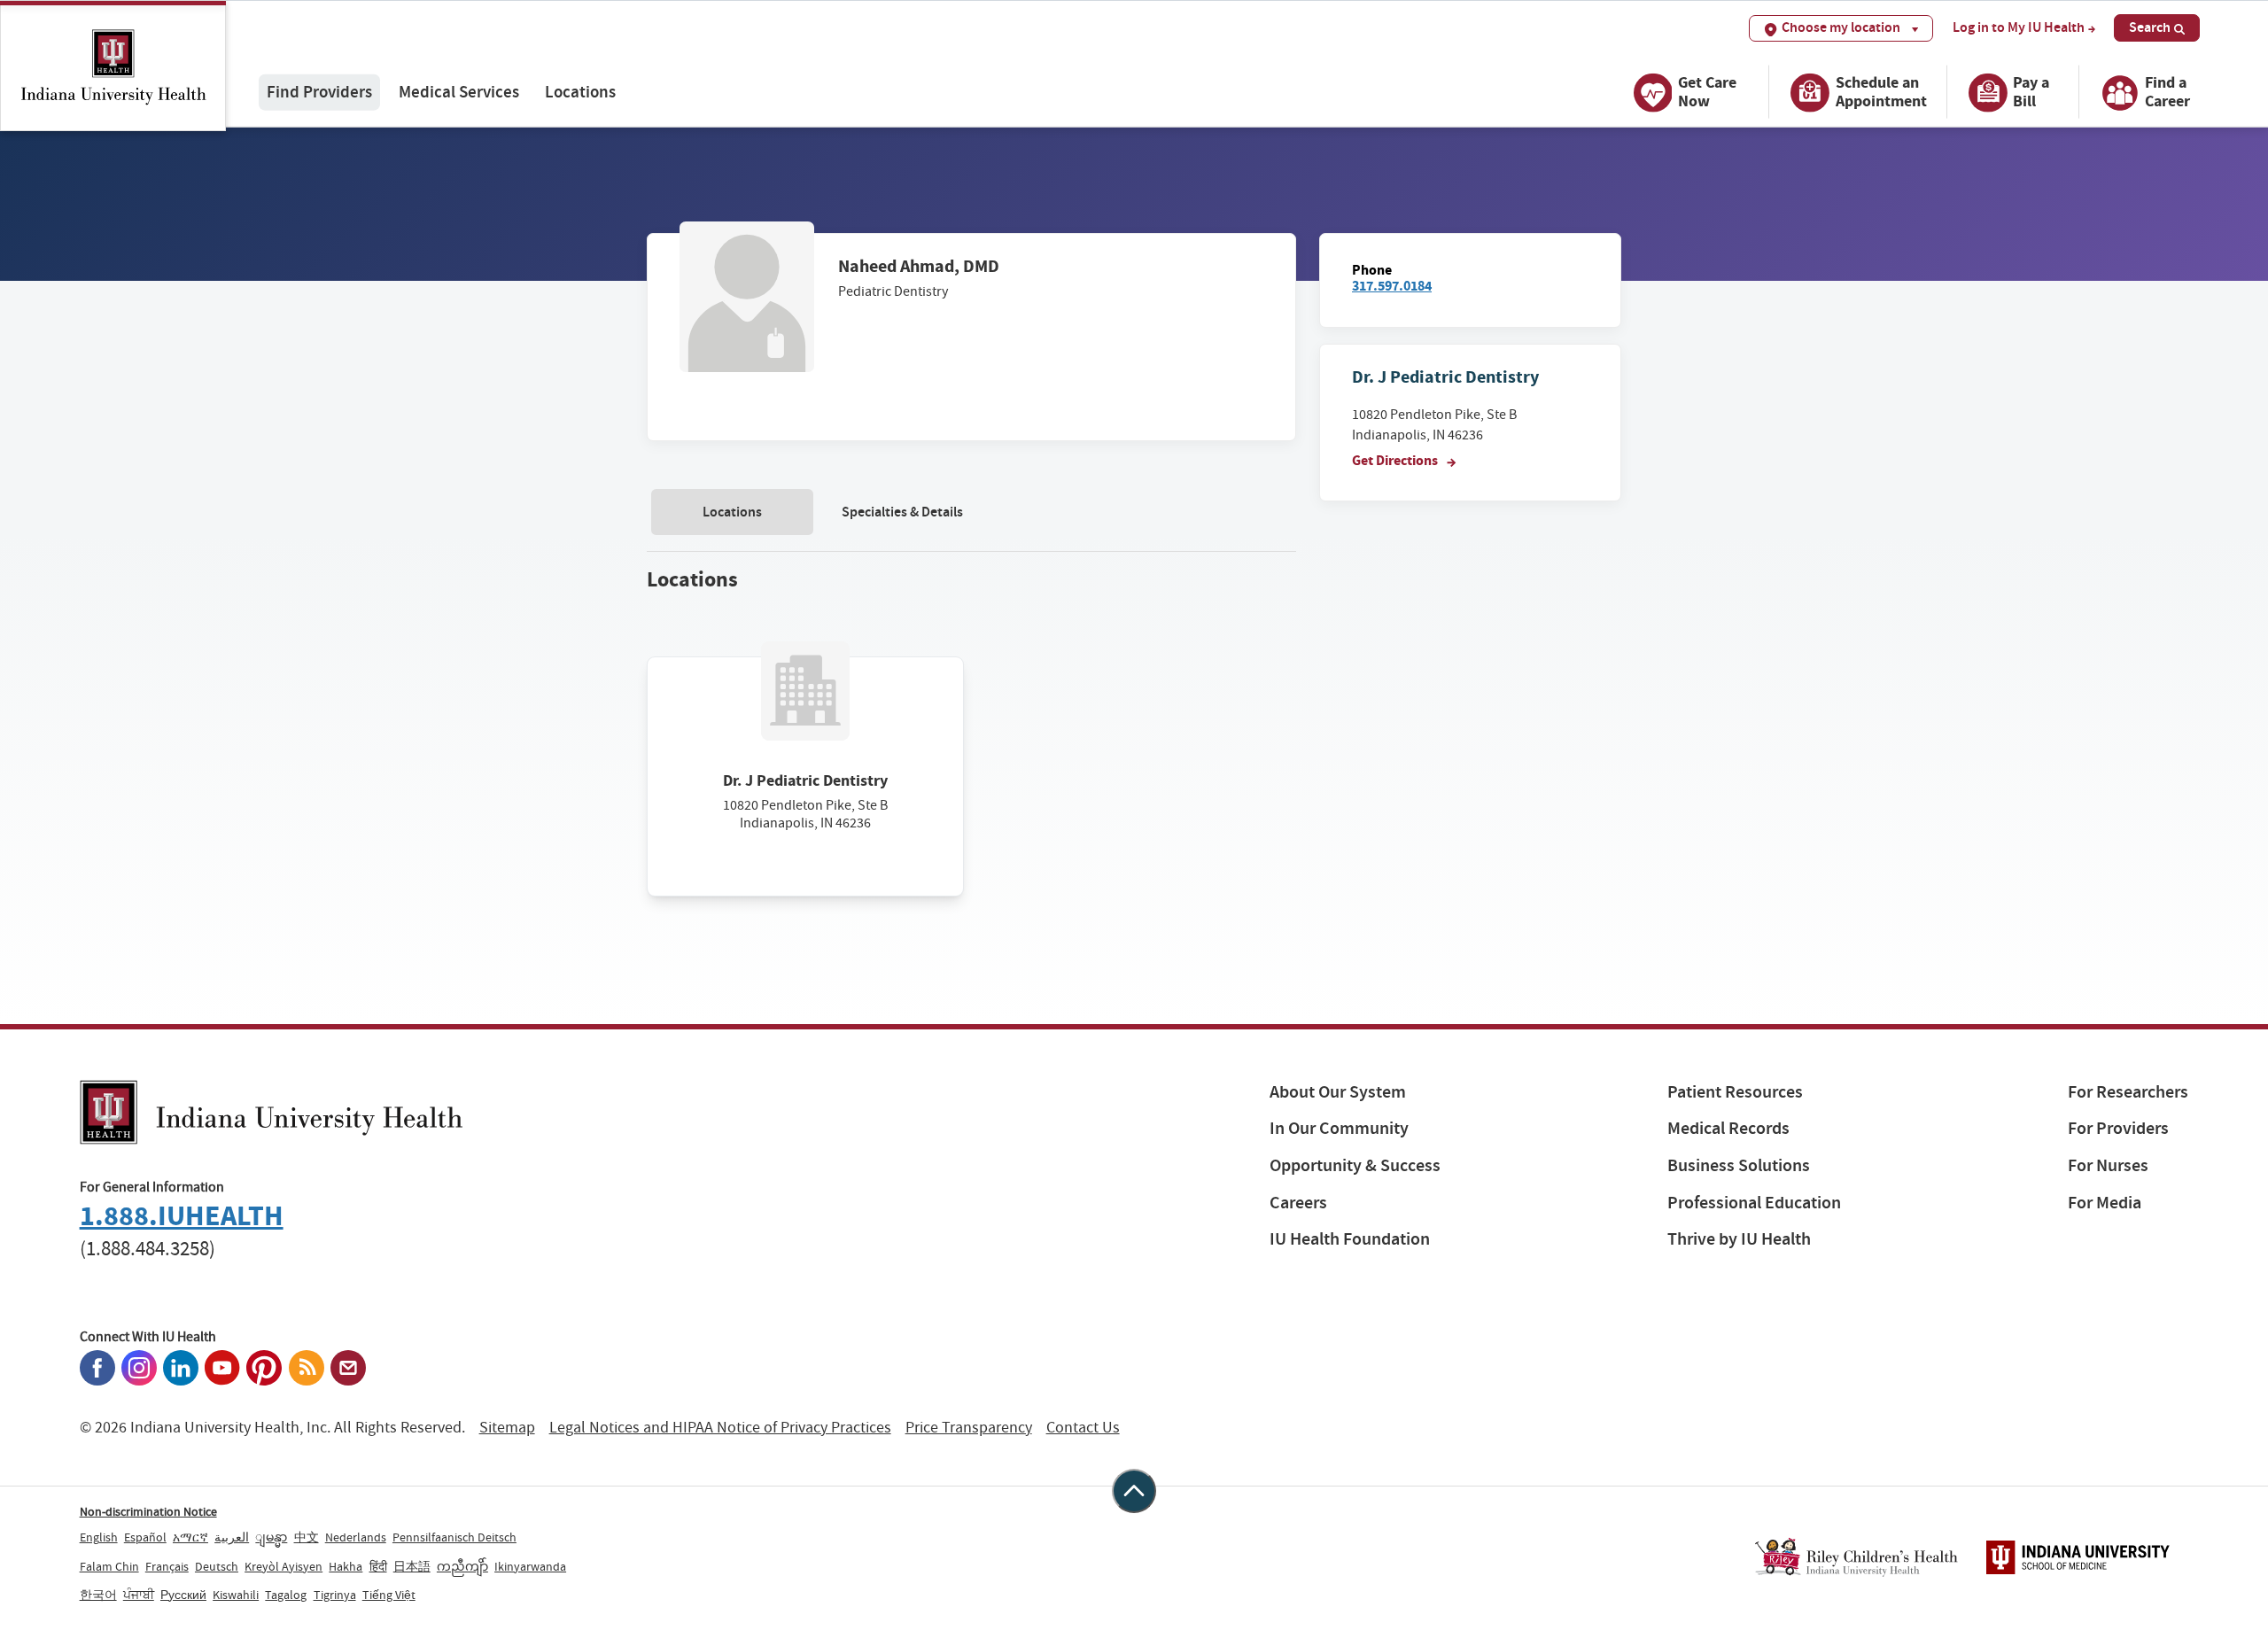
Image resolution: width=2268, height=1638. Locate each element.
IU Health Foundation (1350, 1239)
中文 (307, 1537)
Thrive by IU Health (1739, 1239)
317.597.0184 (1392, 286)
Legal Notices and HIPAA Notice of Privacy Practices (720, 1428)
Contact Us (1083, 1428)
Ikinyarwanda (530, 1566)
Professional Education (1754, 1203)
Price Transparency (969, 1428)
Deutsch (217, 1566)
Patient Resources (1735, 1092)
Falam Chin (109, 1566)
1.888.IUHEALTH (182, 1216)
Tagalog (286, 1595)
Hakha (346, 1566)
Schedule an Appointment (1881, 92)
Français (167, 1566)
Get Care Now (1707, 92)
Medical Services (459, 92)
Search (2150, 27)
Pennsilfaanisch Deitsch (454, 1537)
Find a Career (2167, 92)
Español (145, 1537)
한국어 (98, 1595)
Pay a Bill (2031, 92)
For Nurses (2108, 1165)
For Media (2105, 1203)
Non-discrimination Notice (148, 1511)
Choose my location (1841, 27)
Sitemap (507, 1428)
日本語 (412, 1566)
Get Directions (1396, 460)
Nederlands (356, 1537)
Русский (183, 1595)
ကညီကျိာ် (462, 1566)
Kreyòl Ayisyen (283, 1566)
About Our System (1338, 1092)
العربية (232, 1537)
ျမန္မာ (271, 1537)
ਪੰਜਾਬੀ (139, 1595)
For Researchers (2128, 1092)
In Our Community (1339, 1128)
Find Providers (319, 92)
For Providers (2118, 1128)
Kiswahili (236, 1595)
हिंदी (378, 1566)
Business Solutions (1739, 1165)
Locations (580, 92)
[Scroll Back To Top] (1134, 1491)
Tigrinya (335, 1595)
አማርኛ (190, 1537)
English (99, 1537)
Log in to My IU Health (2019, 27)
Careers (1298, 1203)
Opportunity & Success (1355, 1165)
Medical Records (1728, 1128)
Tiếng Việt (389, 1595)
